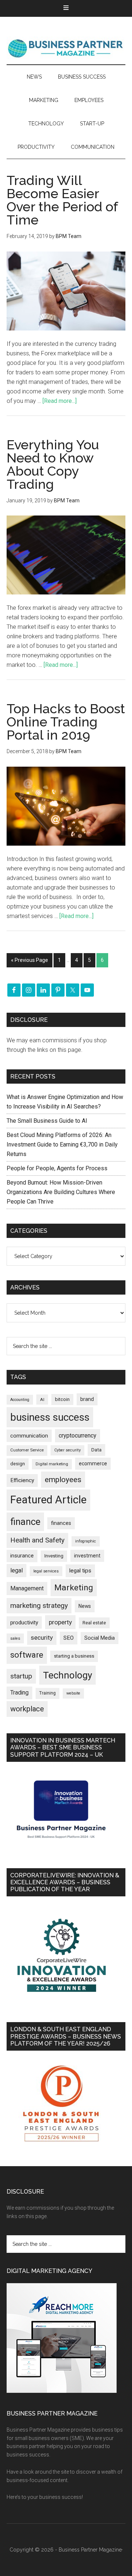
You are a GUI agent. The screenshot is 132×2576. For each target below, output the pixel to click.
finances (61, 1523)
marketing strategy (39, 1606)
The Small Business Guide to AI (47, 1121)
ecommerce (93, 1463)
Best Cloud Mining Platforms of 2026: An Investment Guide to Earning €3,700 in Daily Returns (62, 1145)
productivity (24, 1623)
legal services (46, 1571)
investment (87, 1556)
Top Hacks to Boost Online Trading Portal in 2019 (66, 722)
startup (21, 1676)
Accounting (20, 1400)
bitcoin (62, 1399)
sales (15, 1638)
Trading (19, 1693)
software (27, 1655)
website (73, 1693)
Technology (67, 1675)
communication (29, 1436)
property (60, 1622)
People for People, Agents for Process (57, 1168)
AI (42, 1400)
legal (16, 1570)
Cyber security (67, 1450)
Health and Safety (37, 1540)
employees (63, 1479)
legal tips (80, 1571)
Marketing (74, 1588)
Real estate (94, 1623)
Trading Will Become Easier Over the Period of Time (62, 200)
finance (25, 1522)
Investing (54, 1556)
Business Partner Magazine (66, 48)
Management (27, 1588)
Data (96, 1450)
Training (47, 1693)
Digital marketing (52, 1464)
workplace (27, 1709)
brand (87, 1399)
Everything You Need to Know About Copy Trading (53, 464)
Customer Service (27, 1450)
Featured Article (48, 1500)
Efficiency (22, 1480)
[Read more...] (60, 401)
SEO (69, 1638)
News (85, 1606)
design (18, 1464)
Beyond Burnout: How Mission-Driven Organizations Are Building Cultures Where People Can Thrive (61, 1192)
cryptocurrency (78, 1436)
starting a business (74, 1656)
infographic (86, 1541)
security (42, 1638)
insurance (22, 1556)
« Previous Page (30, 960)
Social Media (100, 1638)
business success (50, 1417)
